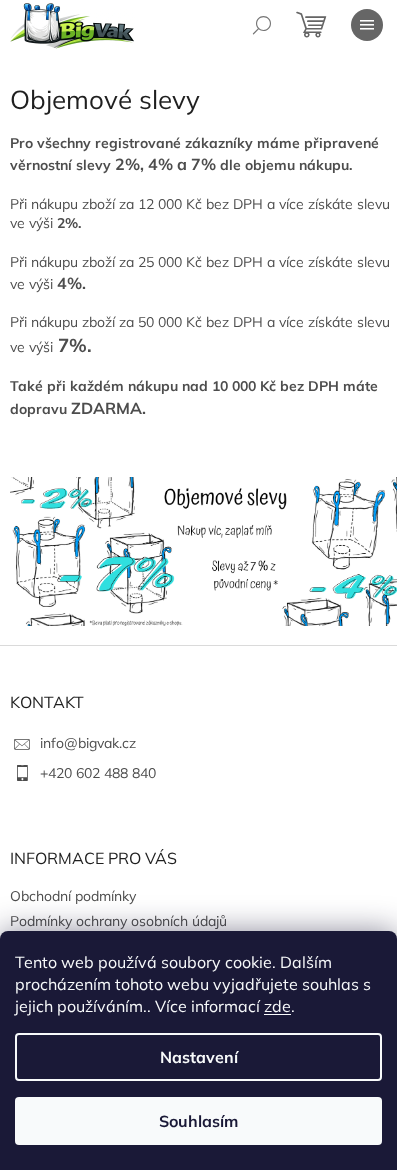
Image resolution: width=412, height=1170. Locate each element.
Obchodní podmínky (73, 896)
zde (277, 1006)
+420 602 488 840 (98, 773)
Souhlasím (198, 1121)
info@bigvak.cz (88, 743)
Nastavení (199, 1057)
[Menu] (367, 25)
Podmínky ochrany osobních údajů (118, 921)
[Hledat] (262, 25)
